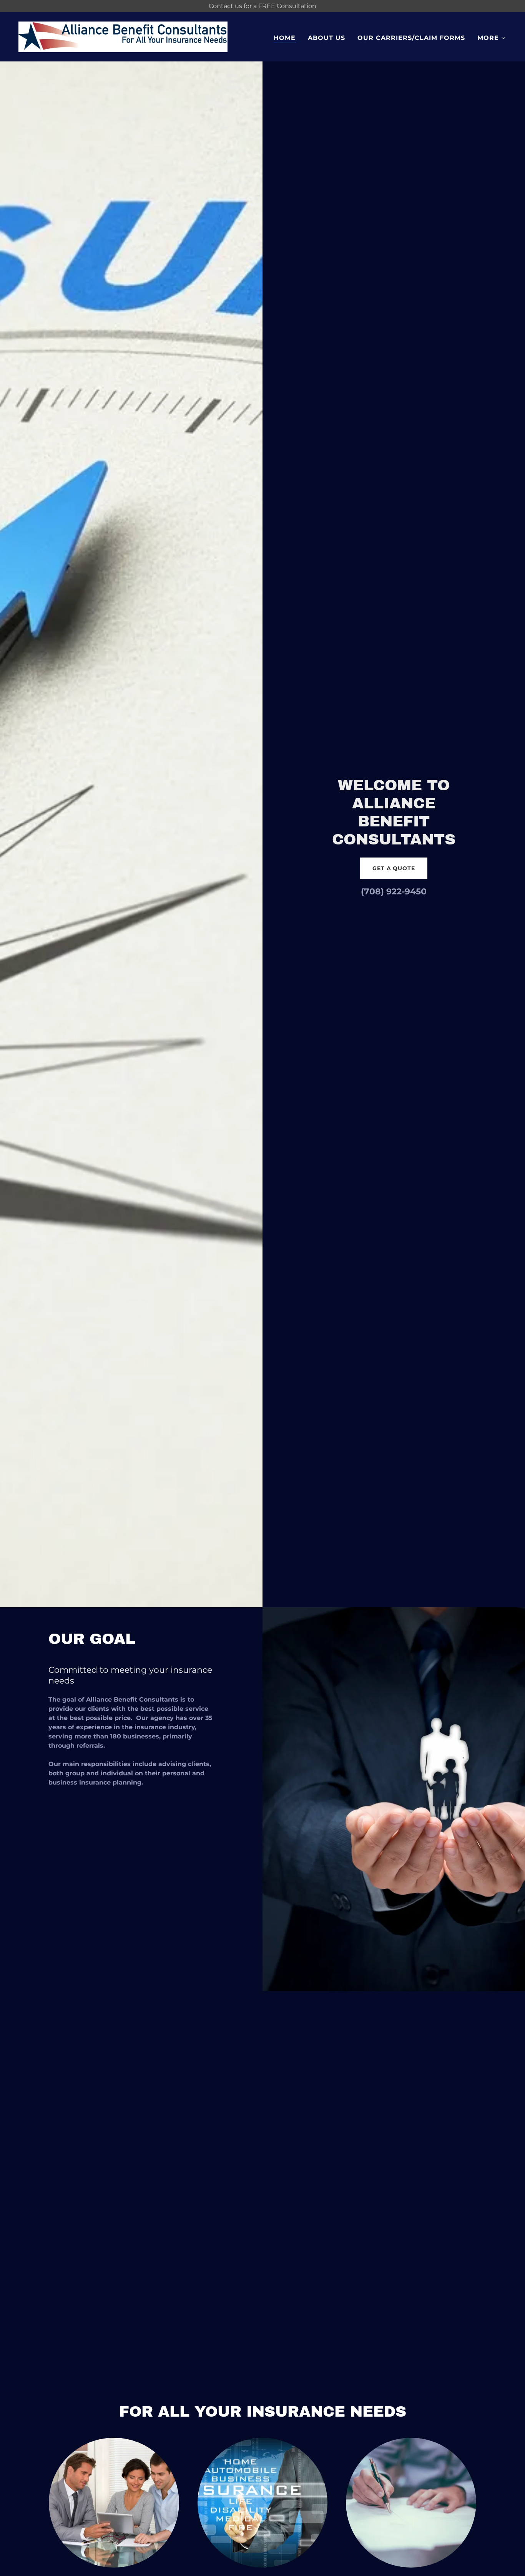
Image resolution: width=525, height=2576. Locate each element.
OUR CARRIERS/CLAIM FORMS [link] (411, 38)
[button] (492, 38)
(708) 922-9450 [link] (394, 892)
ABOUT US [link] (326, 38)
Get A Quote (394, 868)
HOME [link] (285, 38)
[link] (123, 36)
